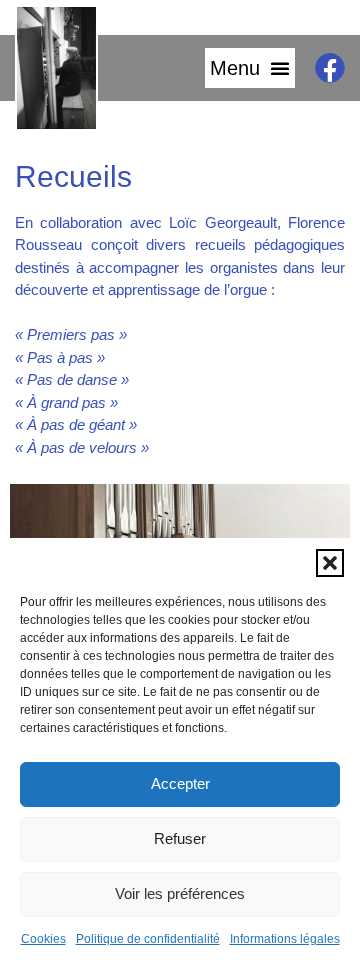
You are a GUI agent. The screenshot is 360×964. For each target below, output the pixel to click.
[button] (330, 563)
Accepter (180, 783)
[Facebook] (330, 68)
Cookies (43, 939)
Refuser (180, 838)
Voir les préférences (180, 893)
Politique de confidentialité (148, 939)
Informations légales (285, 939)
